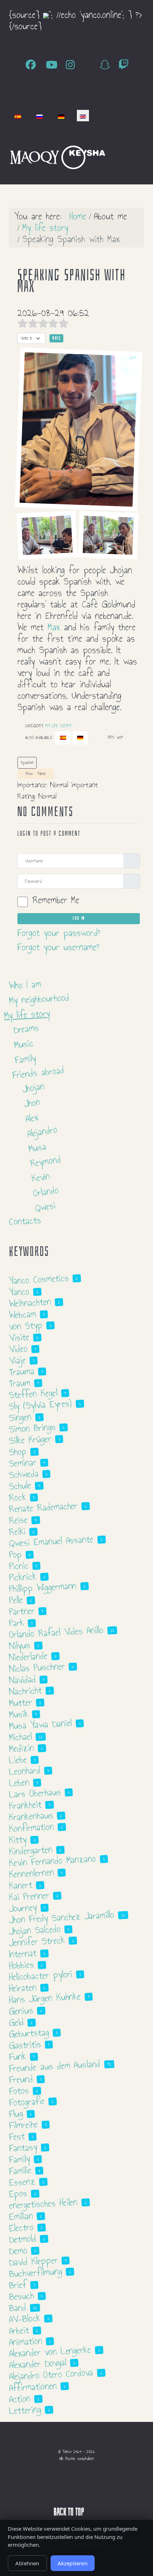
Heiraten (23, 1988)
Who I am (25, 985)
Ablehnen (27, 2563)
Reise (18, 1520)
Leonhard (25, 1771)
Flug (16, 2114)
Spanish (27, 763)
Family (25, 1059)
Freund (21, 2079)
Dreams (26, 1029)
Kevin (41, 1177)
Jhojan (33, 1087)
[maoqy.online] (35, 156)
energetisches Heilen (43, 2204)
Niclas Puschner (37, 1668)
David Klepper (33, 2261)
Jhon (32, 1103)
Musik (19, 1714)
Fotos (19, 2091)
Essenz (22, 2182)
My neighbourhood (39, 999)
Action (20, 2399)
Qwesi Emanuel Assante (51, 1541)
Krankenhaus (31, 1816)
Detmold (22, 2239)
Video (18, 1349)
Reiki (17, 1532)
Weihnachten (30, 1303)
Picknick (23, 1577)
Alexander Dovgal (38, 2364)
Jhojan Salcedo (35, 1930)
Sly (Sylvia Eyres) (40, 1405)
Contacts (25, 1221)
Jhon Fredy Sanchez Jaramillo (62, 1917)
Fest (17, 2137)
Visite (19, 1337)
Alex (32, 1118)
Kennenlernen (31, 1873)
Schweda (24, 1474)
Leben (19, 1783)
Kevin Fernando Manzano (52, 1861)
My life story (58, 726)
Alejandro (42, 1132)
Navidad (22, 1680)
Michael (20, 1737)
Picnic (19, 1566)
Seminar (23, 1463)
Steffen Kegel (33, 1394)
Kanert (20, 1885)
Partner (22, 1611)
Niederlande (28, 1656)
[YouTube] (53, 65)
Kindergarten (31, 1850)
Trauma (22, 1371)
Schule (20, 1486)
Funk (17, 2057)
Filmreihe (23, 2125)
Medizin (21, 1748)
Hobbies (21, 1965)
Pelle (16, 1600)
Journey (23, 1908)
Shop (18, 1452)
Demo (18, 2251)
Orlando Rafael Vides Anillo (56, 1632)
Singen (20, 1417)
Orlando (46, 1192)
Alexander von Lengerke (50, 2352)
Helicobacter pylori (41, 1976)
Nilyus (20, 1646)
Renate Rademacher (43, 1507)
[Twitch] (124, 65)
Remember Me (56, 900)
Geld (16, 2022)
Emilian (21, 2216)
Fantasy (23, 2148)
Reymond (46, 1161)
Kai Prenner (29, 1896)
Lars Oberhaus (35, 1793)
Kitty (18, 1840)
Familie (20, 2171)
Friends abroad (38, 1072)
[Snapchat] (107, 65)
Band (17, 2308)
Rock (17, 1497)
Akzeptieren (73, 2563)
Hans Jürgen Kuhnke (45, 1998)
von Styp (26, 1326)
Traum (20, 1383)
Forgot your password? (59, 933)
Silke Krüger (30, 1440)
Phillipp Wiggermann (43, 1587)
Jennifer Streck (37, 1941)
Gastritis (25, 2045)
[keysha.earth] (83, 156)
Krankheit (25, 1805)
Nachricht (25, 1691)
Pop (15, 1554)
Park (16, 1623)
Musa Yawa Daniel (40, 1724)
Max (54, 627)
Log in (79, 918)
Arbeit (19, 2330)
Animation (25, 2341)
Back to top (70, 2512)
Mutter (20, 1703)
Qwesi (45, 1207)
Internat (23, 1954)
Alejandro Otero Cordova (51, 2374)
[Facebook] (33, 65)
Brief (18, 2285)
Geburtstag (29, 2033)
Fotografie (27, 2102)
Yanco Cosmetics (39, 1279)
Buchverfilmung (35, 2272)
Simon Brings (32, 1428)
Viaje (17, 1360)
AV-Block (25, 2319)
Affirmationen (33, 2387)
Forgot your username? (58, 947)
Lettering (25, 2410)
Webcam (22, 1314)
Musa (37, 1147)
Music (24, 1044)
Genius (21, 2011)
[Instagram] (72, 65)
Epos (18, 2193)
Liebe (18, 1760)
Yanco (19, 1292)
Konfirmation (31, 1827)
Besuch (21, 2296)
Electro (21, 2228)
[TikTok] (89, 65)
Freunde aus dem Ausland (55, 2066)
